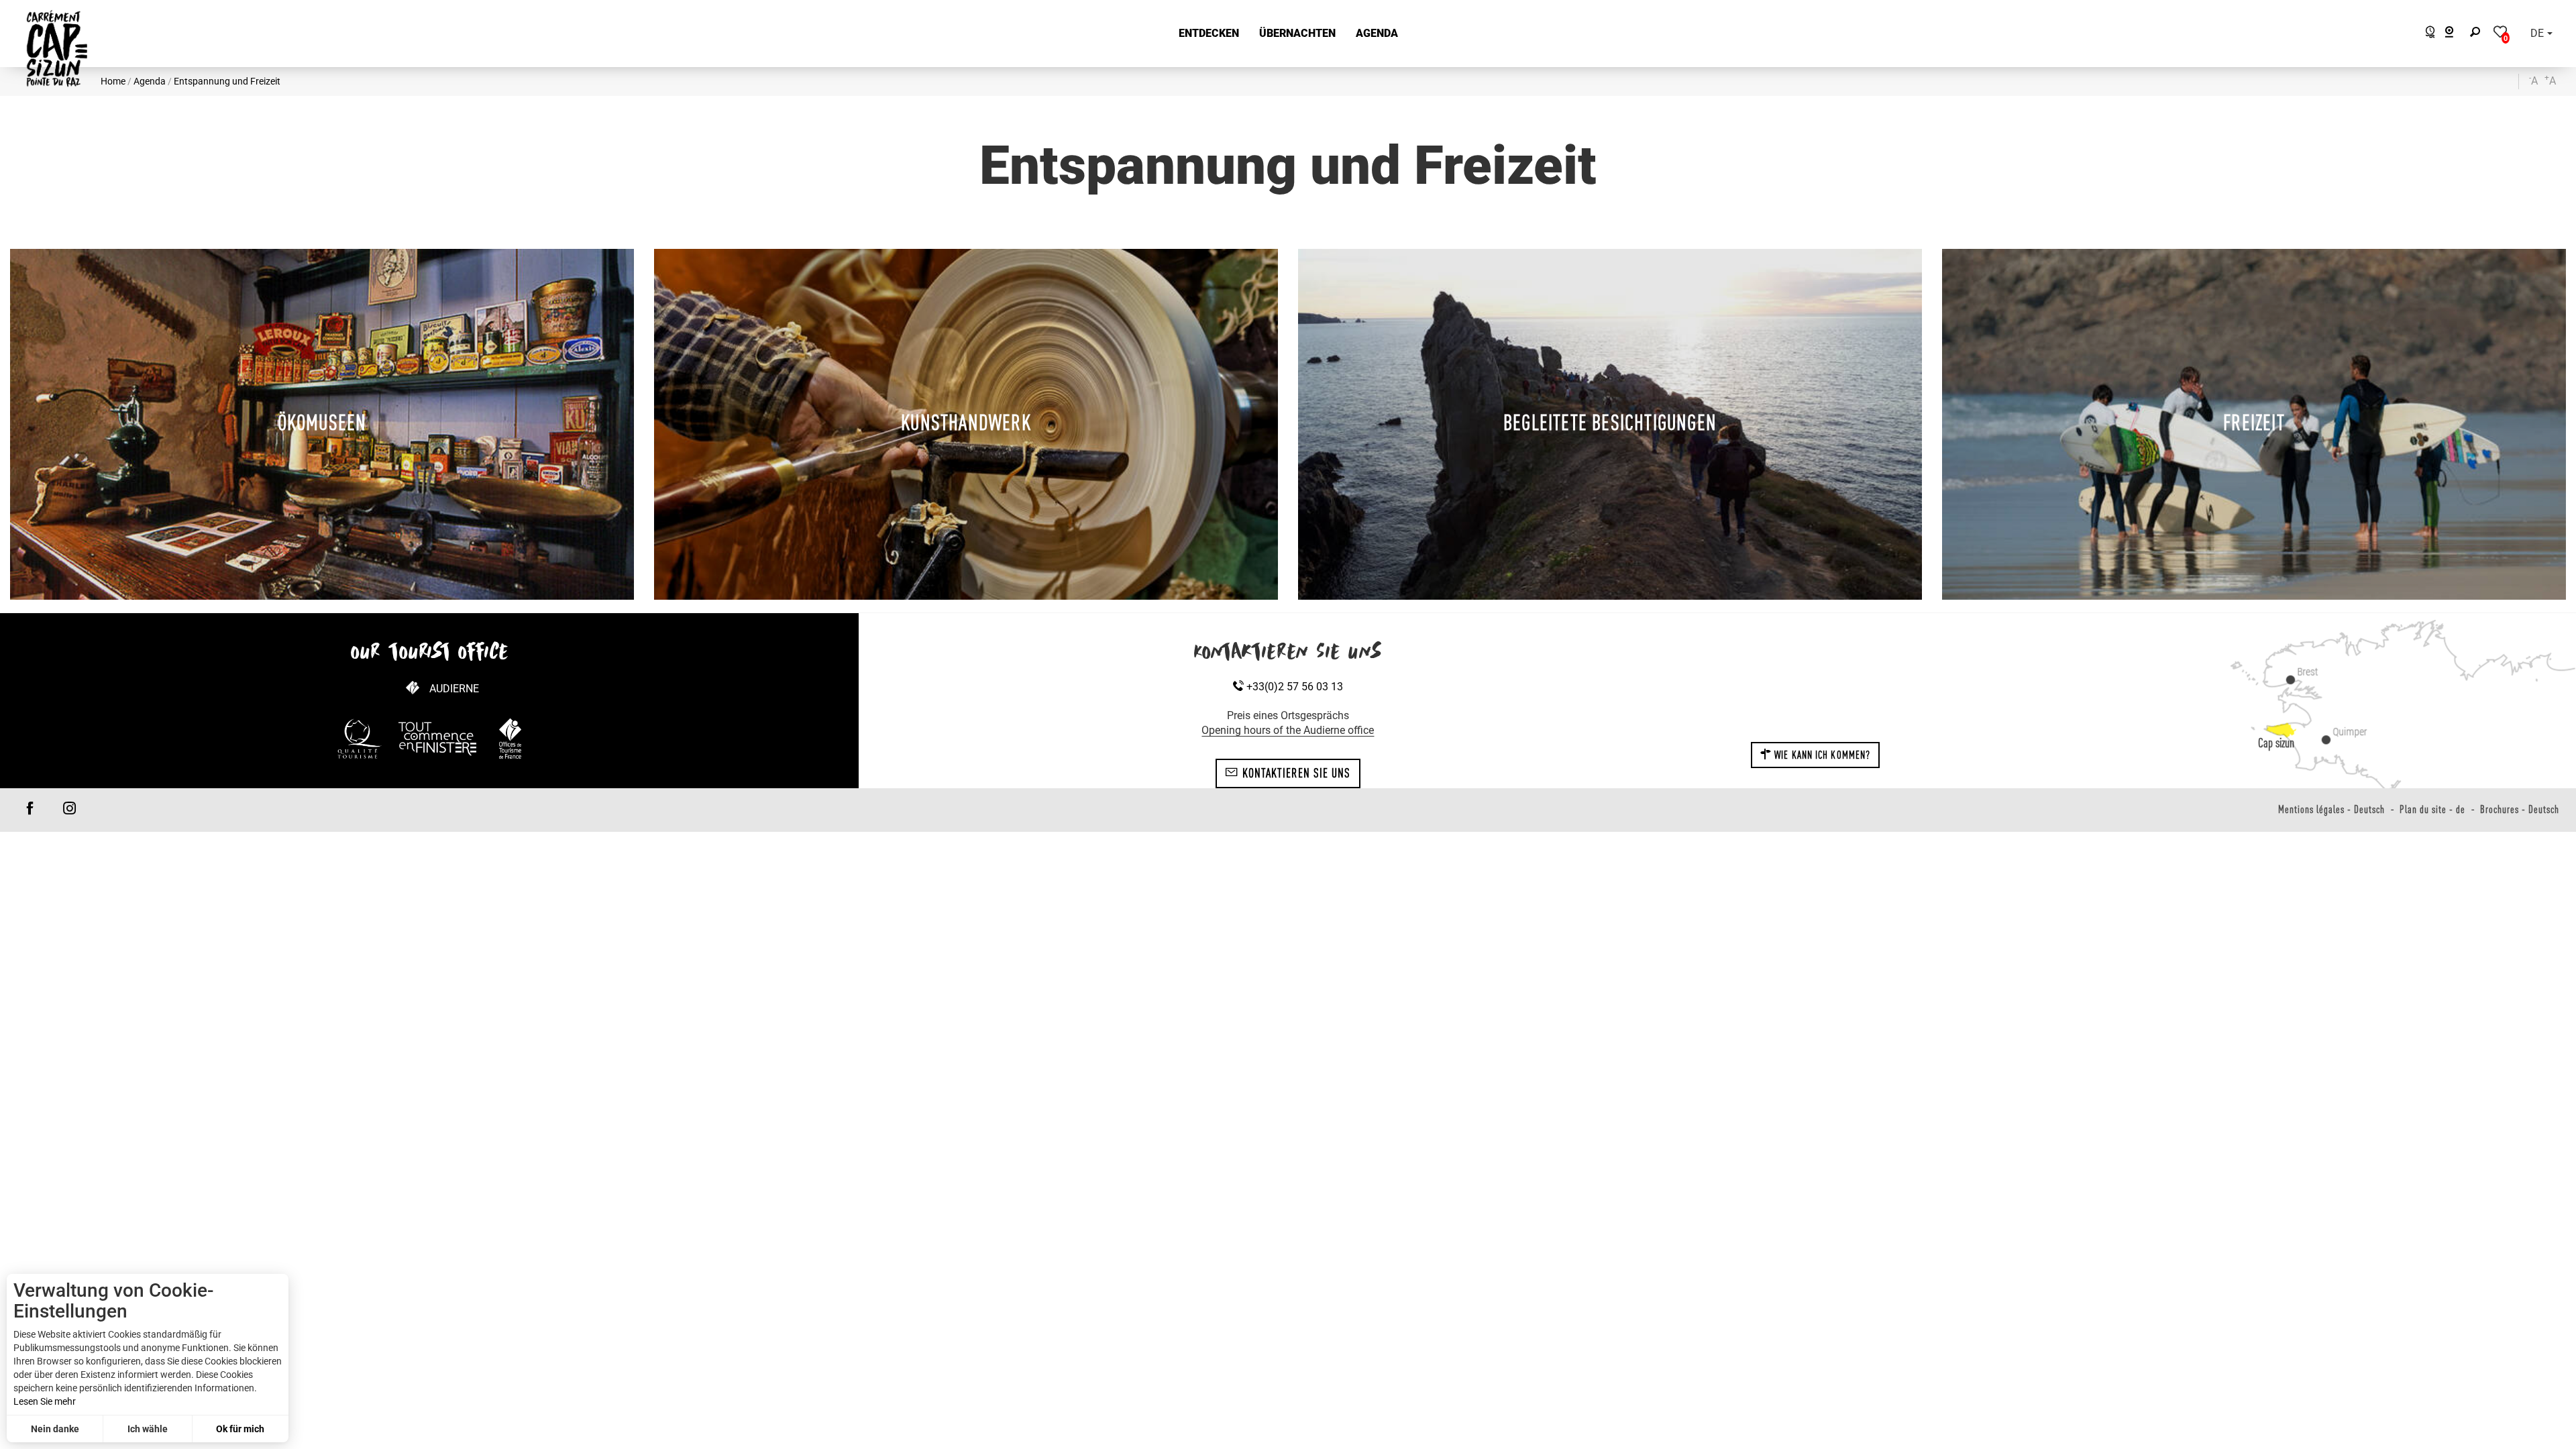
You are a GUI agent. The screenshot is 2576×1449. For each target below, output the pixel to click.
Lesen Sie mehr (45, 1401)
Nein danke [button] (55, 1429)
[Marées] (2427, 34)
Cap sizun (2276, 743)
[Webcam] (2456, 34)
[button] (1209, 34)
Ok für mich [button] (240, 1429)
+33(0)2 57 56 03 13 (1293, 687)
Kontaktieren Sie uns (1294, 773)
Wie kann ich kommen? (1821, 755)
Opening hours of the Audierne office (1288, 730)
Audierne (454, 689)
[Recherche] (2478, 34)
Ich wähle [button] (148, 1429)
